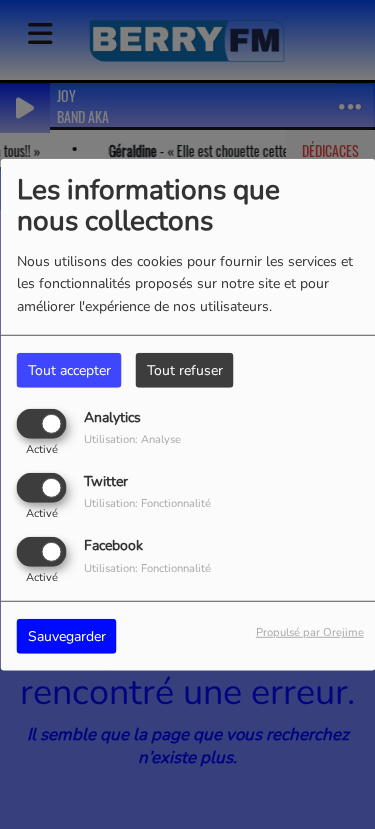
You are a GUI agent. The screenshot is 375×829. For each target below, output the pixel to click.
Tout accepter (69, 369)
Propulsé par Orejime (310, 632)
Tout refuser (185, 369)
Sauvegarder (67, 636)
